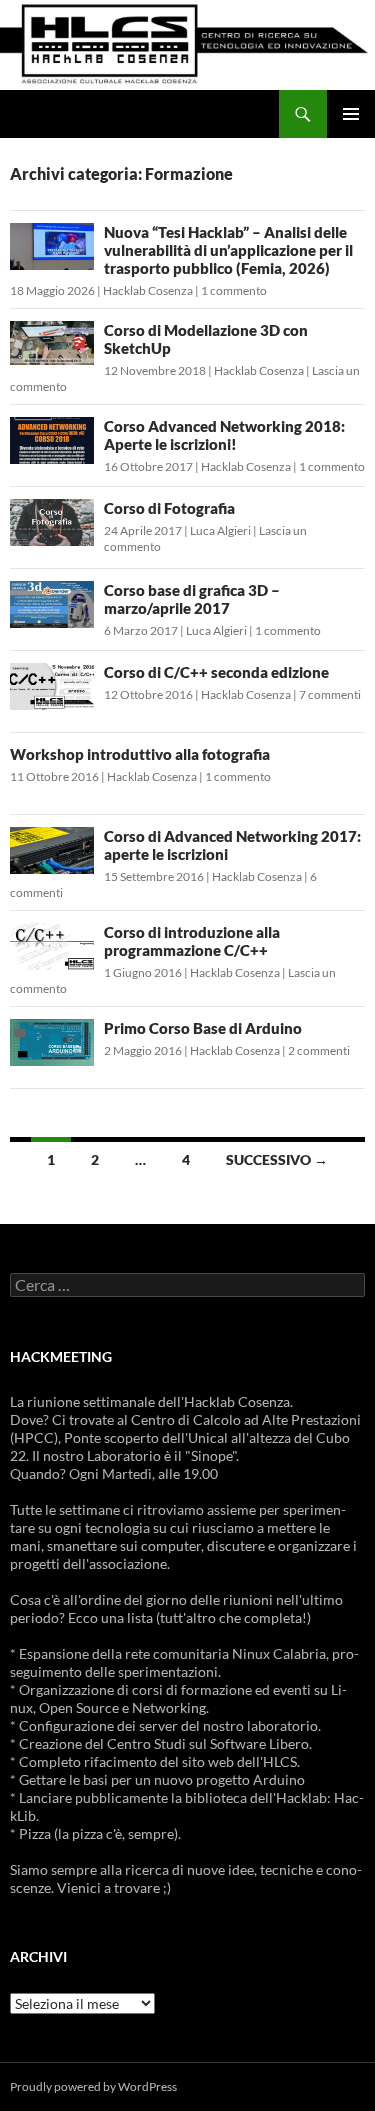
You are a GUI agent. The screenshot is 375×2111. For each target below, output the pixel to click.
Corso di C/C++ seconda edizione (216, 672)
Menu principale (351, 114)
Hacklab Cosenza (148, 290)
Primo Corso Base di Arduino (203, 1028)
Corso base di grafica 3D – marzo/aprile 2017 (192, 599)
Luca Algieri (220, 530)
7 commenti (330, 694)
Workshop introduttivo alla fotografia (140, 754)
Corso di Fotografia (169, 508)
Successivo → (277, 1159)
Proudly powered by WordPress (93, 2086)
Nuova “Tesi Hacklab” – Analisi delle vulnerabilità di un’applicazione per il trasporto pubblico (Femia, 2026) (228, 250)
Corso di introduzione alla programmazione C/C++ (192, 941)
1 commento (234, 290)
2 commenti (319, 1050)
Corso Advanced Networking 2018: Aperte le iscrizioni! (224, 435)
